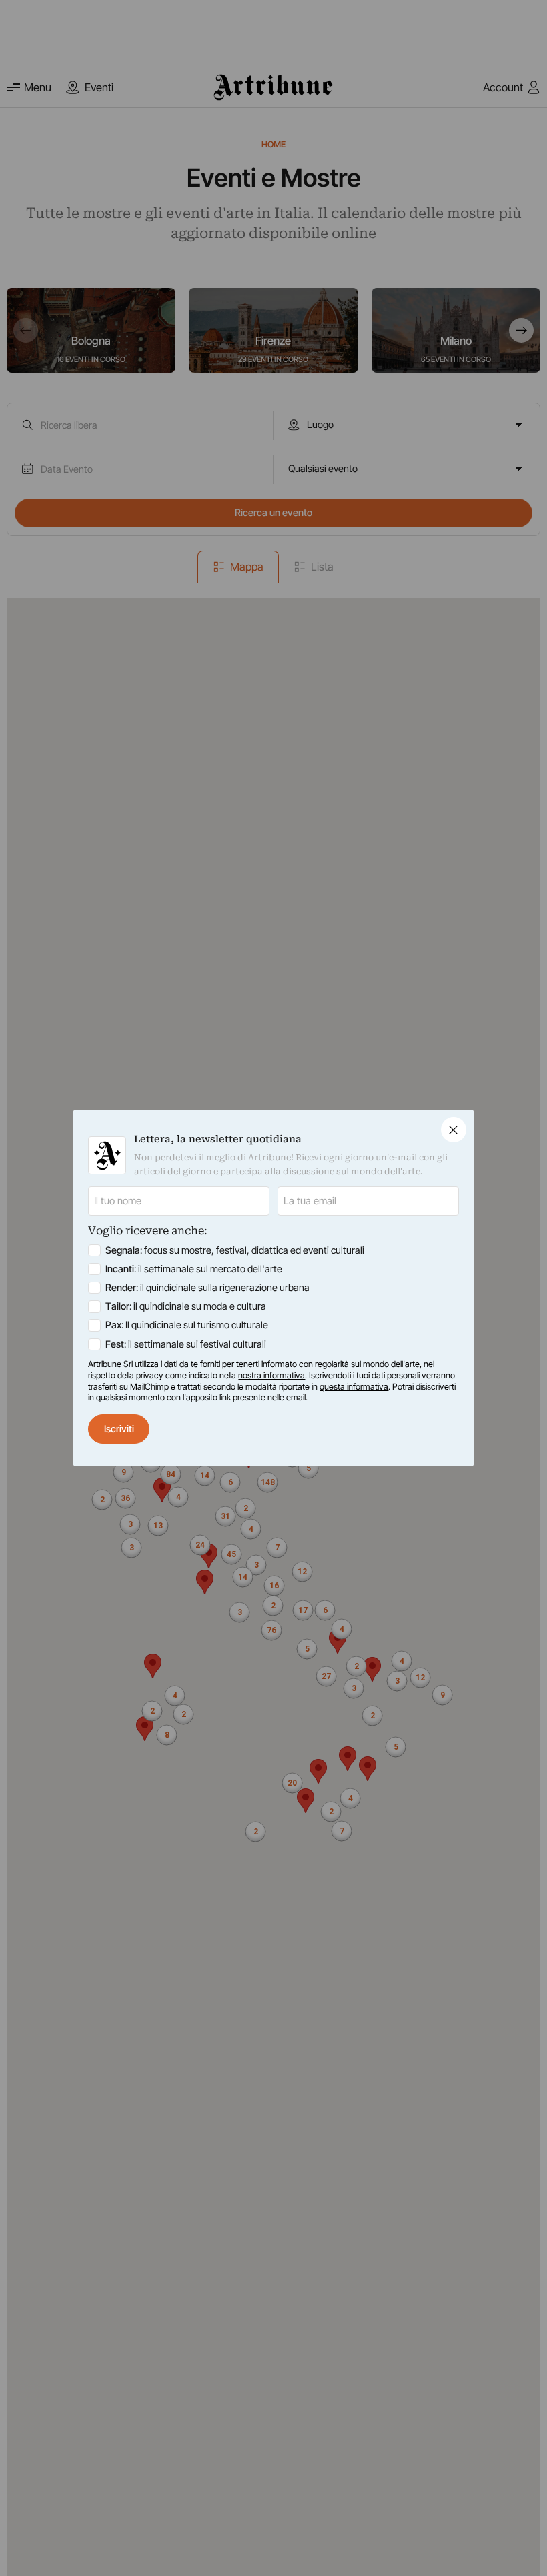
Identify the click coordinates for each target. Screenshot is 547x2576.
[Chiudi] (454, 1130)
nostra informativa (271, 1375)
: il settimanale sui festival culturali (186, 1344)
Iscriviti (119, 1429)
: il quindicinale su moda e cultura (186, 1306)
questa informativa (354, 1387)
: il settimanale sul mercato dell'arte (194, 1269)
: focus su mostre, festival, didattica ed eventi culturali (235, 1250)
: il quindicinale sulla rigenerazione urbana (207, 1288)
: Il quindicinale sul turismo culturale (187, 1325)
